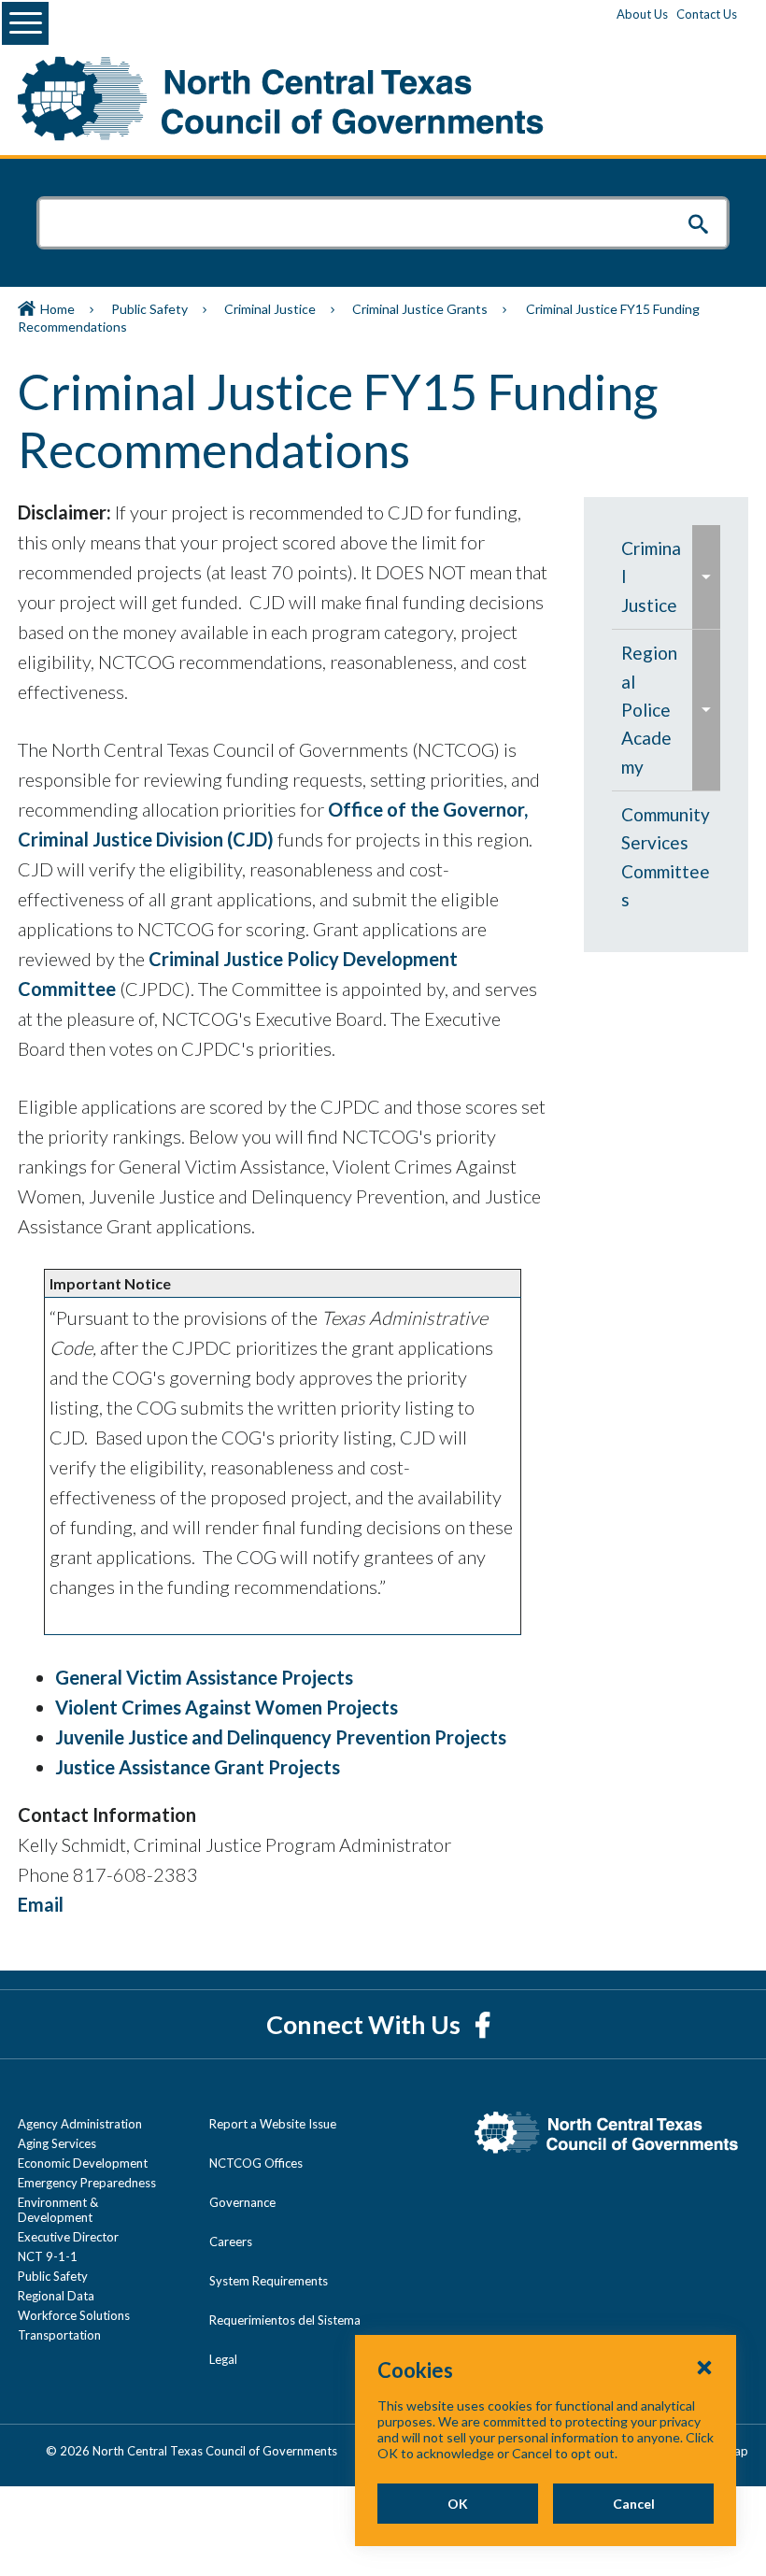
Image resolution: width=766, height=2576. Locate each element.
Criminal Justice (270, 309)
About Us (642, 14)
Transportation (59, 2335)
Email (41, 1904)
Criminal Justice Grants (420, 309)
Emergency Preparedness (87, 2183)
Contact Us (707, 14)
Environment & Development (58, 2210)
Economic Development (83, 2163)
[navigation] (667, 725)
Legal (223, 2359)
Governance (242, 2202)
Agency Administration (80, 2124)
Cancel (634, 2504)
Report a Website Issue (273, 2124)
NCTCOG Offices (256, 2163)
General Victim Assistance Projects (204, 1677)
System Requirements (269, 2281)
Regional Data (56, 2296)
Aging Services (57, 2143)
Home (57, 309)
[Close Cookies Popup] (704, 2367)
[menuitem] (653, 577)
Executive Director (68, 2237)
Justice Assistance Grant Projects (198, 1767)
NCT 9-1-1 (48, 2256)
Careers (231, 2242)
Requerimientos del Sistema (285, 2320)
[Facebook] (482, 2024)
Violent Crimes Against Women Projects (227, 1707)
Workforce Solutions (74, 2315)
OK (458, 2504)
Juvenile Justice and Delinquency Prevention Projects (281, 1737)
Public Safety (149, 309)
